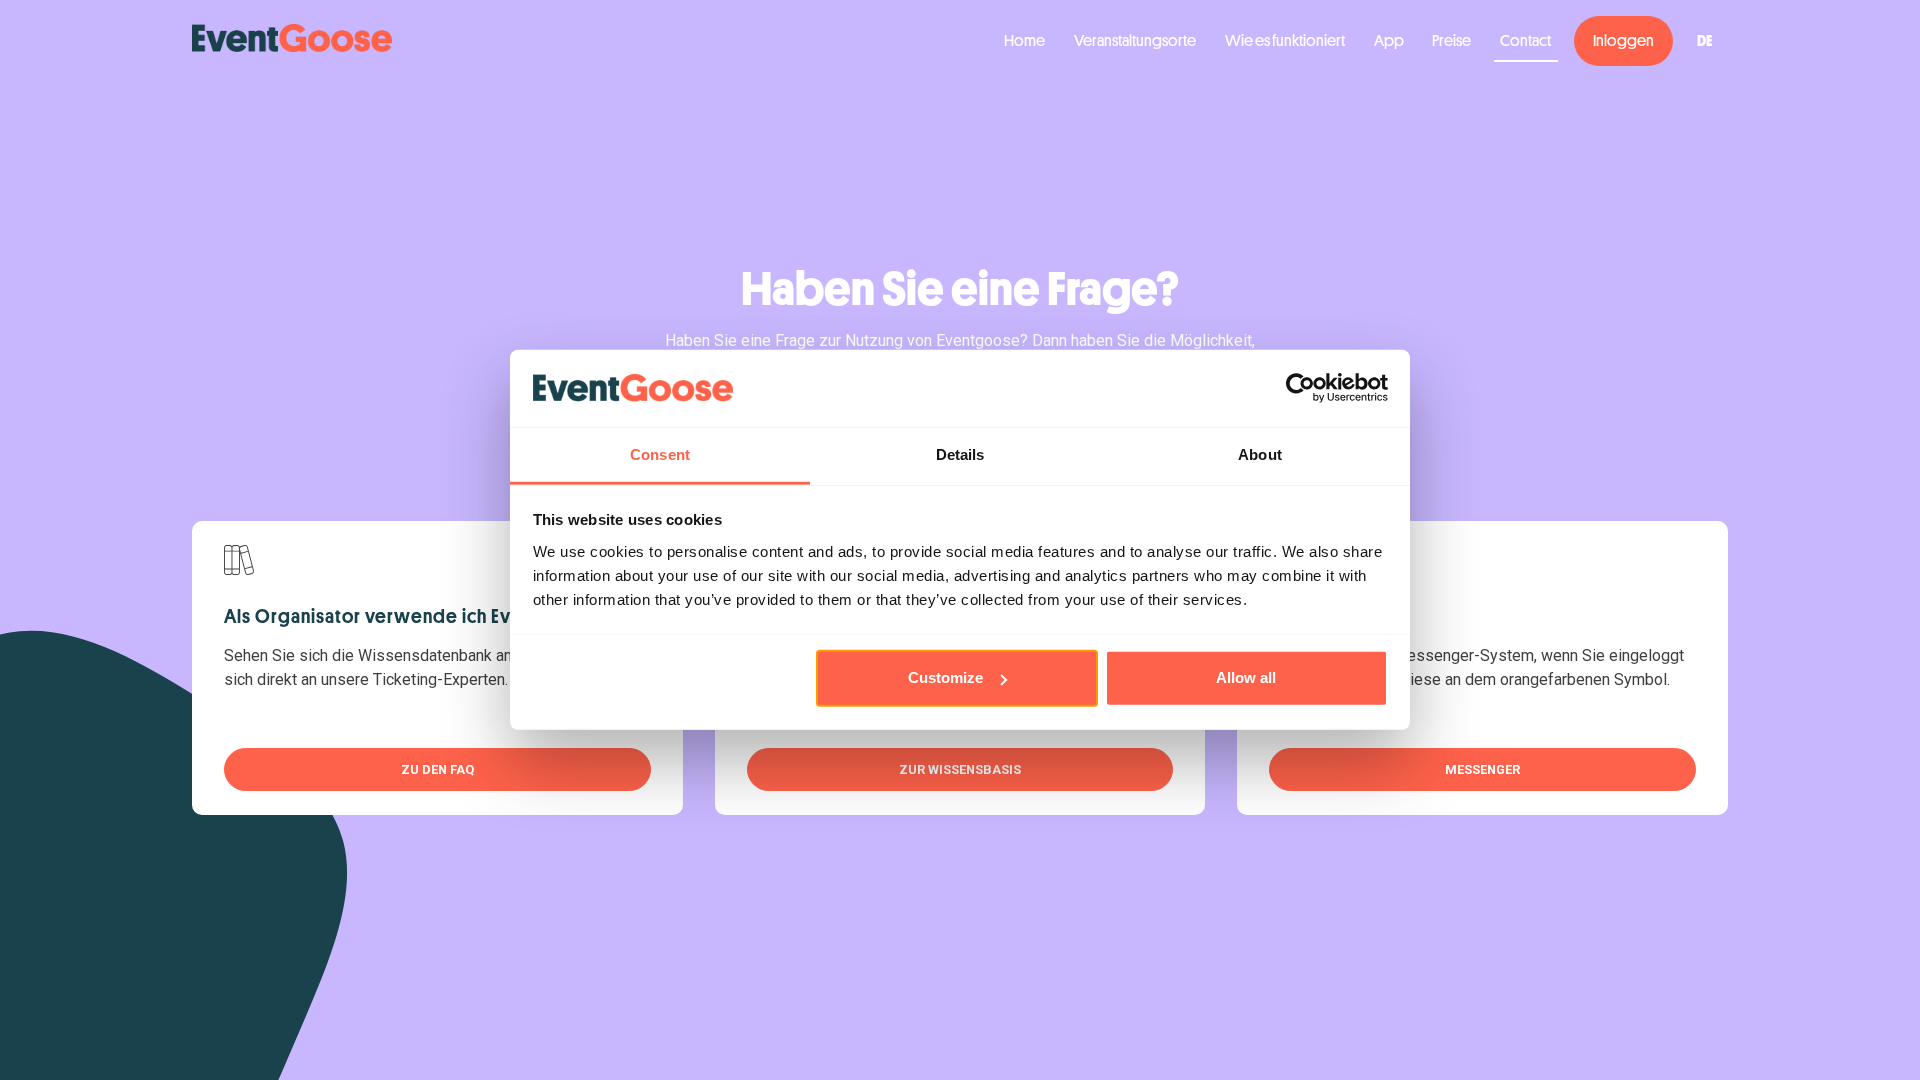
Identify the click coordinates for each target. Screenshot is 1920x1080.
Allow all (1246, 677)
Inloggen (1623, 41)
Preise (1451, 41)
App (1389, 41)
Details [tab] (960, 454)
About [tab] (1260, 454)
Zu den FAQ (437, 769)
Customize (945, 677)
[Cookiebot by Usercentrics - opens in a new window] (1300, 388)
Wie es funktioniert (1285, 41)
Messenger (1482, 769)
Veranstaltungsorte (1135, 41)
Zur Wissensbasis (960, 769)
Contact (1525, 41)
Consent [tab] (660, 454)
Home (1024, 41)
